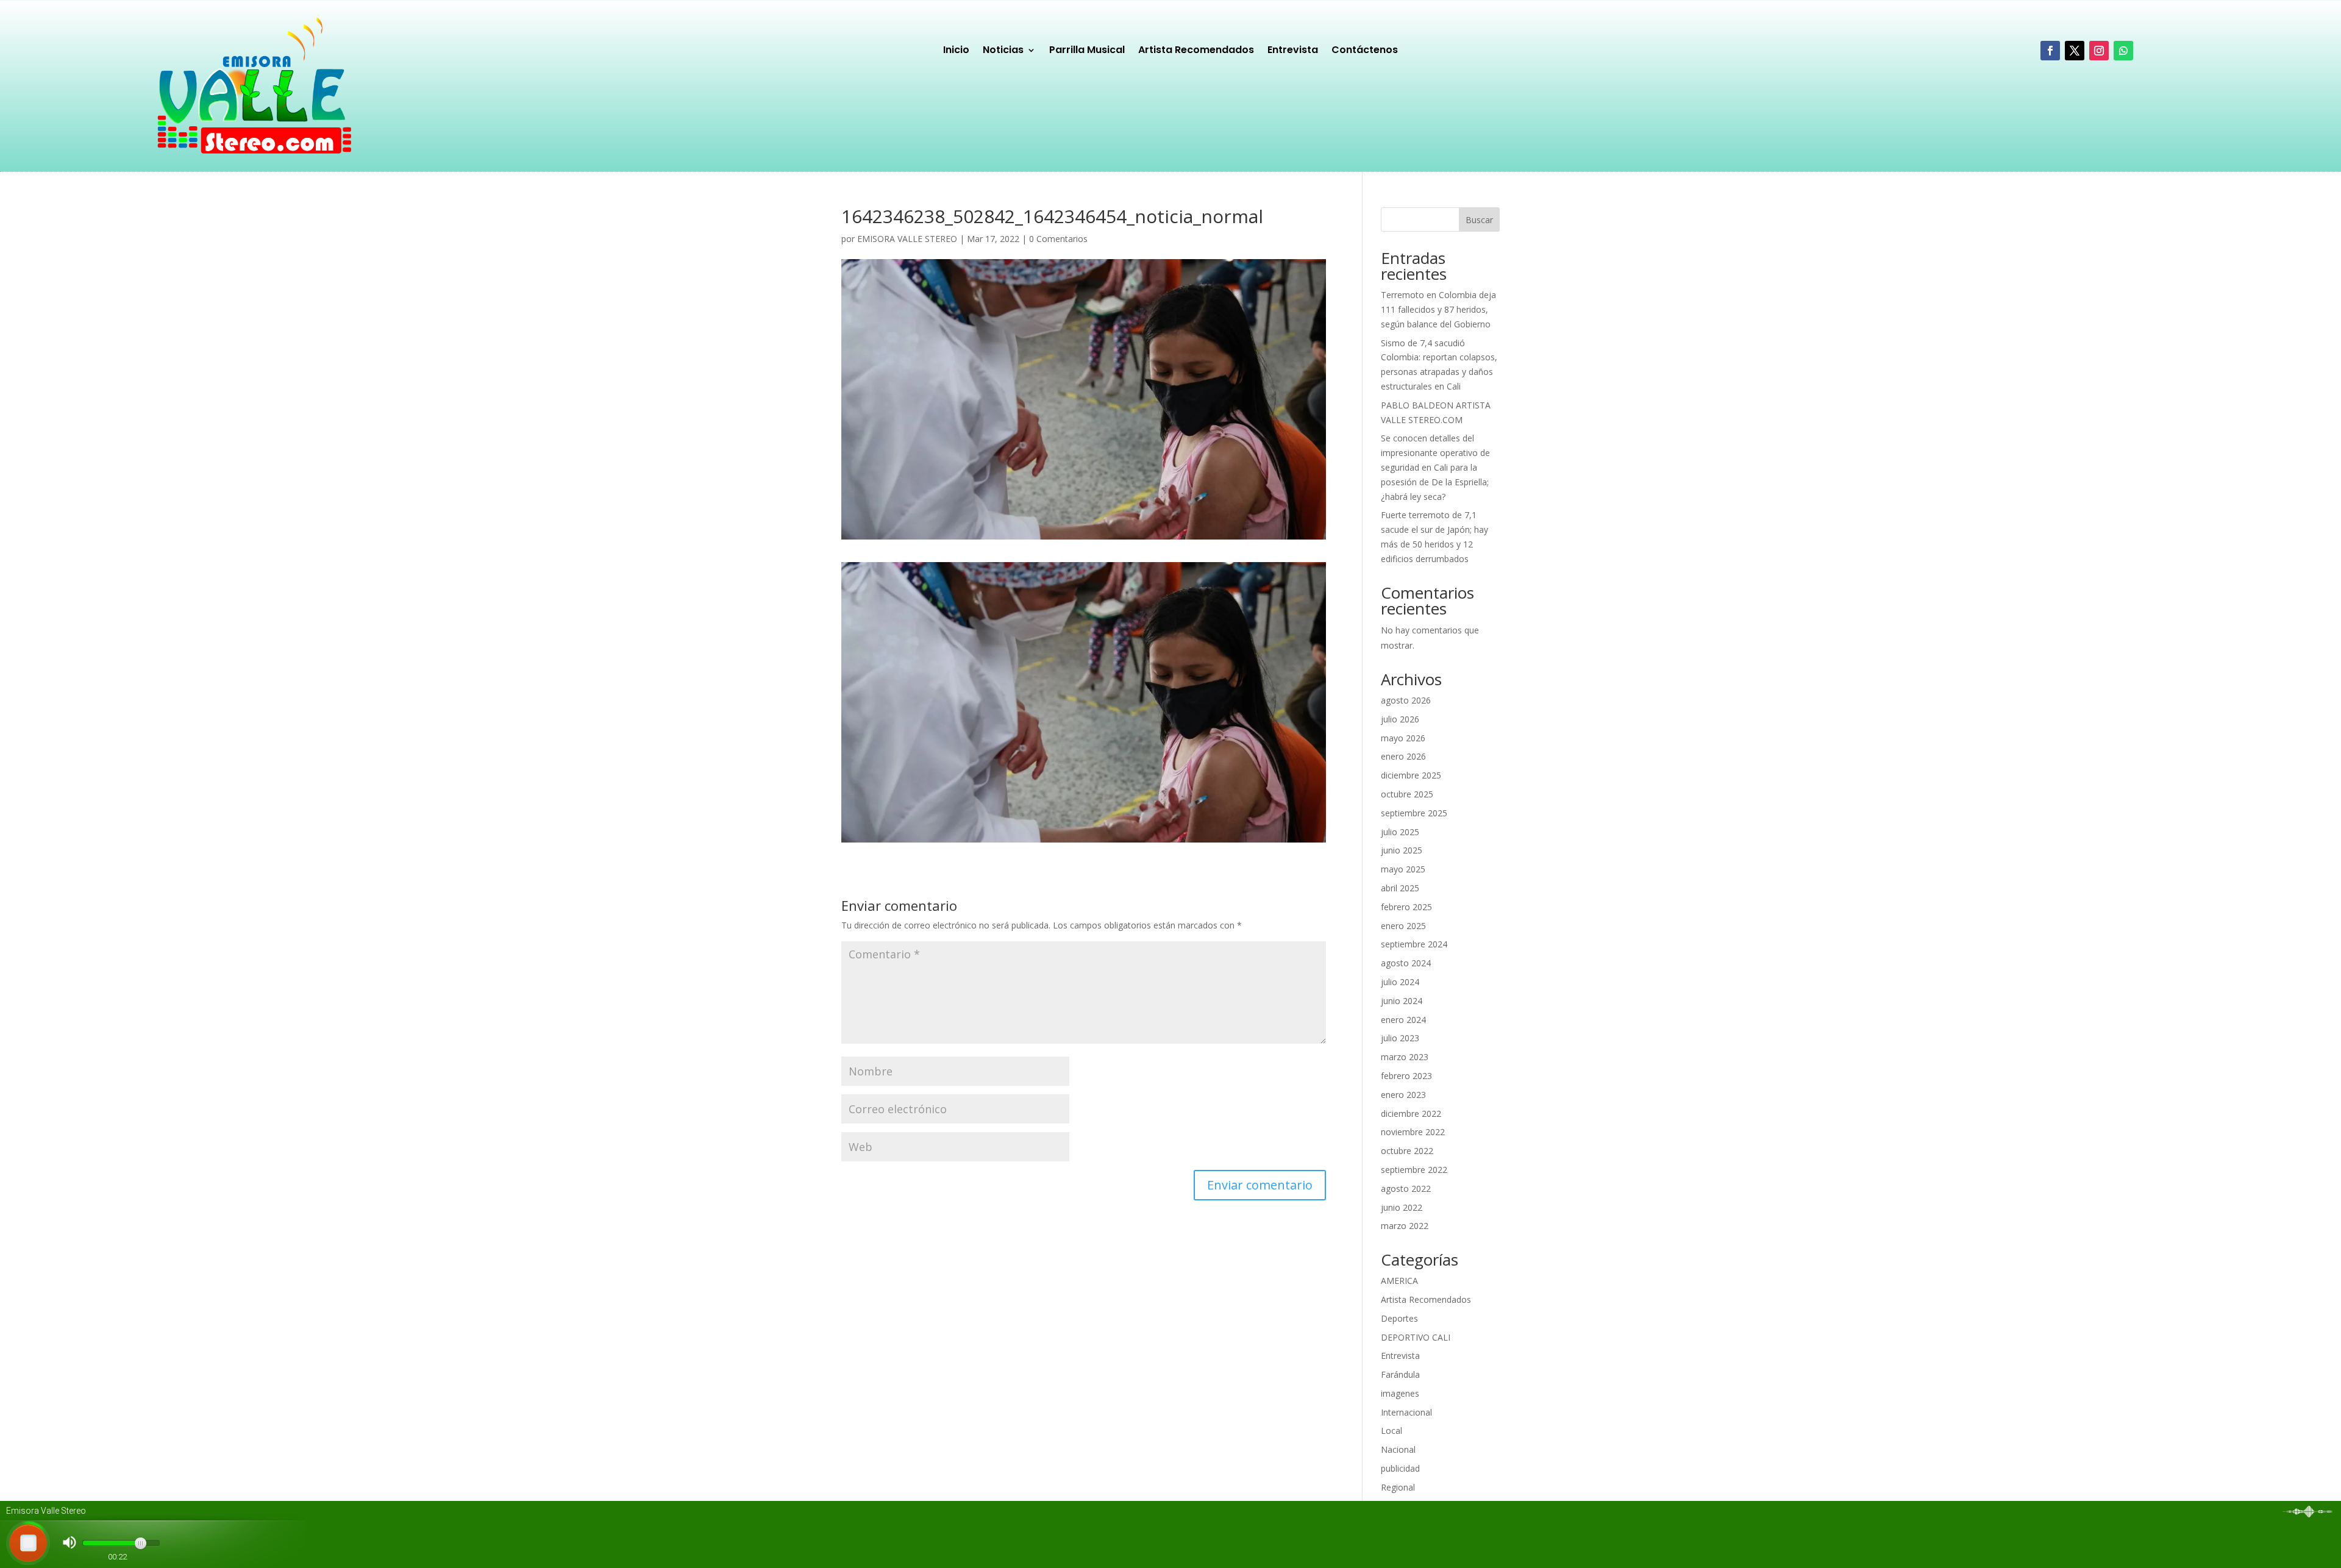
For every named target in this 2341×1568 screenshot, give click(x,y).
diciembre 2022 (1411, 1114)
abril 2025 (1400, 888)
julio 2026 (1400, 719)
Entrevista (1293, 51)
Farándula (1400, 1374)
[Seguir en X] (2075, 51)
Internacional (1406, 1412)
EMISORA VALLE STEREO (907, 239)
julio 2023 (1400, 1038)
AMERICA (1399, 1281)
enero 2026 (1403, 756)
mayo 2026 (1403, 738)
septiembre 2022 (1414, 1170)
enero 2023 (1403, 1095)
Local (1391, 1431)
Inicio (956, 51)
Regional (1398, 1487)
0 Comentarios (1058, 239)
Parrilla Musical (1087, 51)
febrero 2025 (1406, 907)
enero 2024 (1403, 1020)
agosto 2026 (1406, 700)
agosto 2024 (1406, 963)
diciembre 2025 (1411, 775)
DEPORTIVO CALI (1416, 1337)
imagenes (1400, 1393)
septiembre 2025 (1414, 813)
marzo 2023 (1405, 1057)
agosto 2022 (1406, 1188)
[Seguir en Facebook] (2050, 51)
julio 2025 (1400, 832)
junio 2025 (1402, 850)
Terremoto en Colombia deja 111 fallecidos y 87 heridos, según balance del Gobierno (1438, 309)
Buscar (1479, 220)
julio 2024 (1400, 982)
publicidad (1400, 1468)
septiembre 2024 (1414, 944)
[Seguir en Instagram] (2099, 51)
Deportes (1399, 1318)
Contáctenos (1365, 51)
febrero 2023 (1406, 1076)
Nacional (1398, 1449)
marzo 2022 (1405, 1226)
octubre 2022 (1407, 1151)
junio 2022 (1402, 1207)
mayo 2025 (1403, 869)
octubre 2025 (1407, 794)
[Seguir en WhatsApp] (2123, 51)
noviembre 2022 (1413, 1132)
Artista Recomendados (1196, 51)
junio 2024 (1402, 1001)
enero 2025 (1403, 926)
